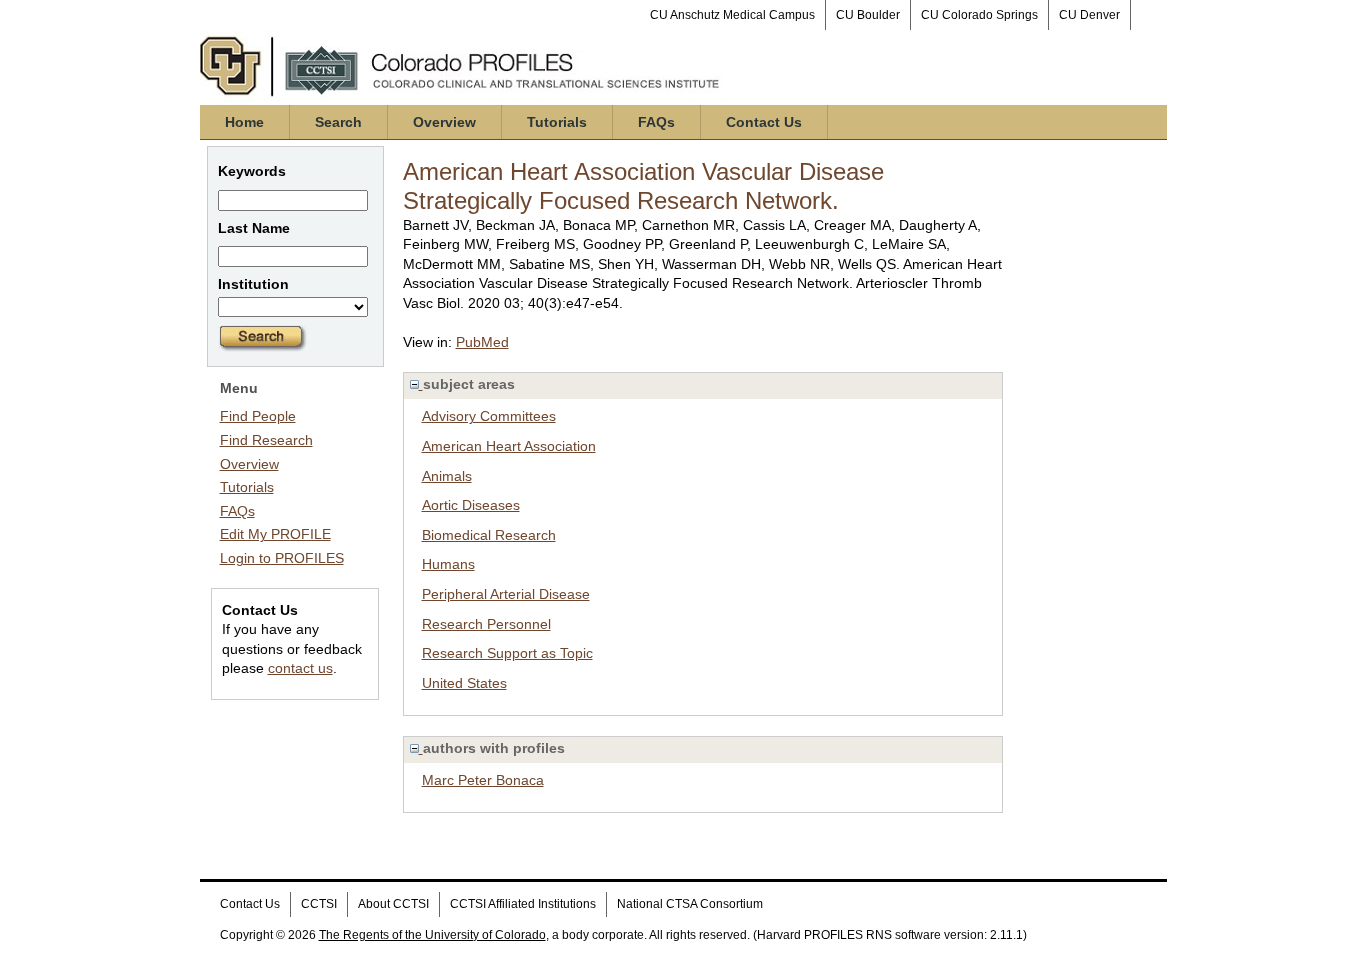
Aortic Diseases (471, 505)
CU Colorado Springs (979, 15)
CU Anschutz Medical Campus (732, 15)
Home (244, 122)
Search (338, 122)
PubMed (482, 342)
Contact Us (764, 122)
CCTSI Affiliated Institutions (523, 904)
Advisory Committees (489, 416)
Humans (448, 564)
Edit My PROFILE (275, 534)
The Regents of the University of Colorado (432, 935)
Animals (447, 476)
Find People (258, 416)
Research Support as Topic (507, 653)
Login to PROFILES (282, 558)
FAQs (656, 122)
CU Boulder (868, 15)
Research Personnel (486, 624)
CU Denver (1089, 15)
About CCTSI (393, 904)
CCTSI (319, 904)
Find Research (266, 440)
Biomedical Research (489, 535)
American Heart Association (509, 446)
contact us (300, 668)
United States (464, 683)
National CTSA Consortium (690, 904)
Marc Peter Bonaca (483, 780)
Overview (444, 122)
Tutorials (557, 122)
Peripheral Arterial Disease (506, 594)
